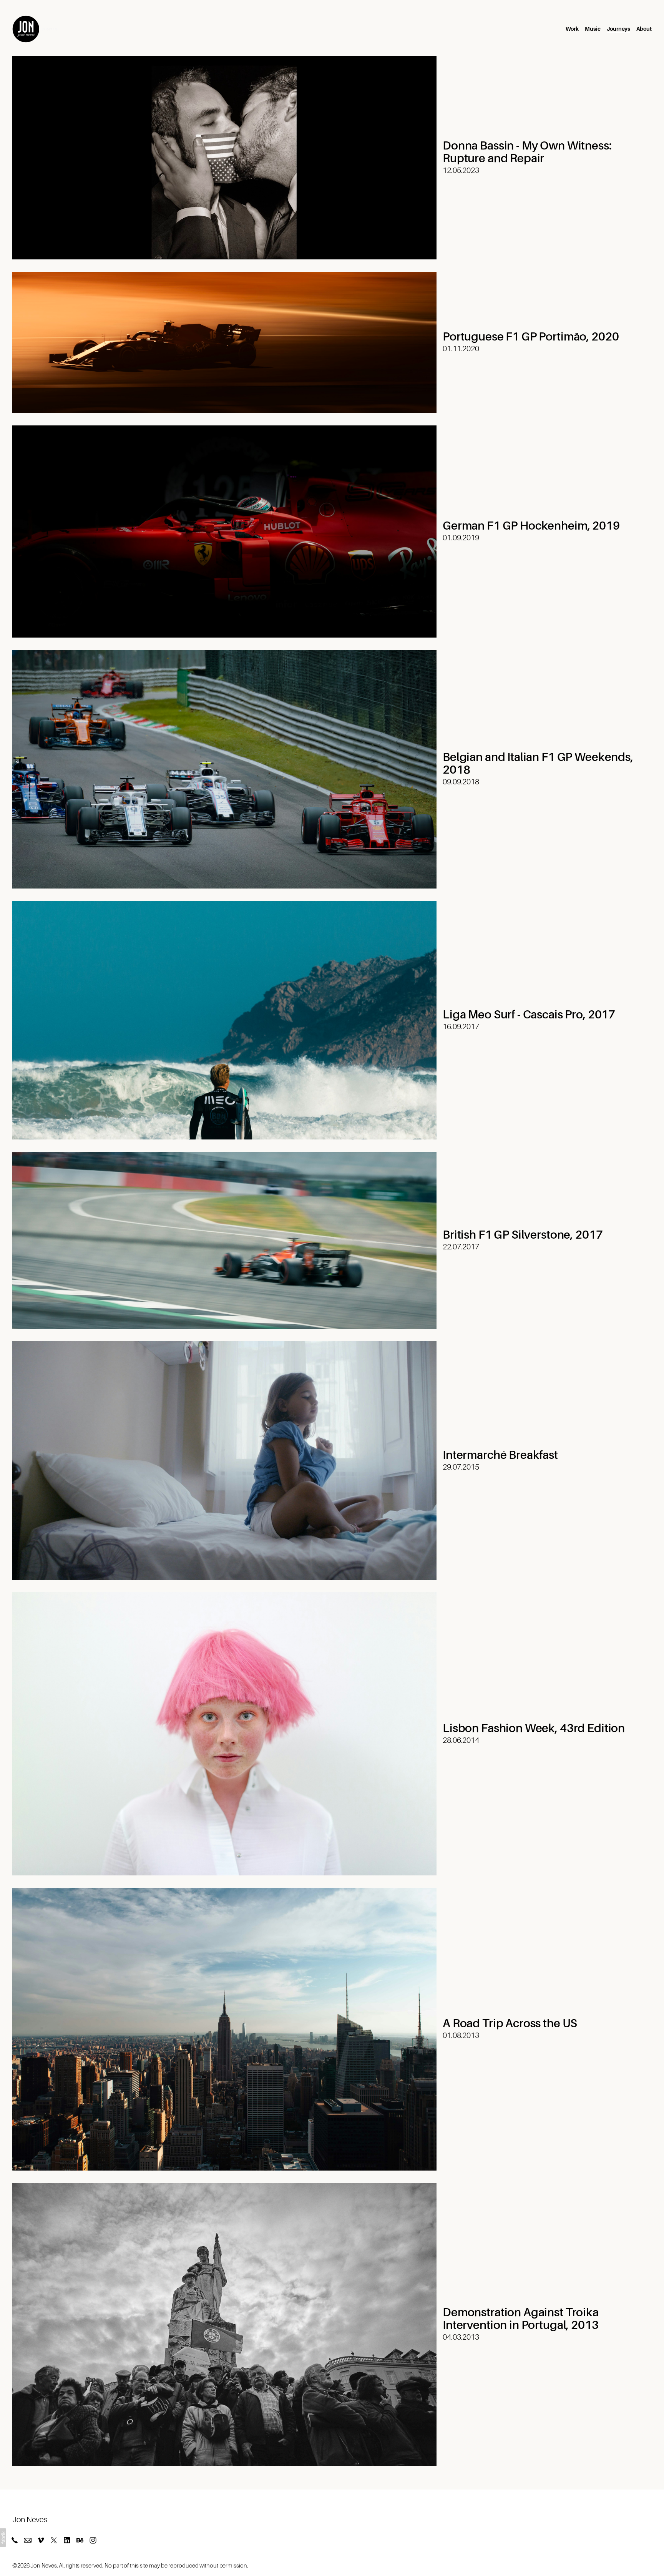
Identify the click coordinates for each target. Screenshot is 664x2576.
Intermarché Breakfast (500, 1455)
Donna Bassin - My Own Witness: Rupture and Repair (527, 152)
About (644, 29)
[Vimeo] (41, 2540)
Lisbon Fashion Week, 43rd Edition (534, 1728)
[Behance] (80, 2540)
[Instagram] (93, 2540)
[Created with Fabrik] (3, 2538)
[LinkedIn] (67, 2540)
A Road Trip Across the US (510, 2023)
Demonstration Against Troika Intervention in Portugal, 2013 (521, 2319)
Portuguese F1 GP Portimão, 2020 (531, 337)
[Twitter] (54, 2540)
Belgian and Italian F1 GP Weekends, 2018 (538, 763)
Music (593, 29)
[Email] (28, 2540)
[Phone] (15, 2540)
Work (572, 29)
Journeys (618, 29)
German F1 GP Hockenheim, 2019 (531, 526)
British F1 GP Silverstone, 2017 (523, 1235)
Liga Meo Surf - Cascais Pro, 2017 (529, 1015)
